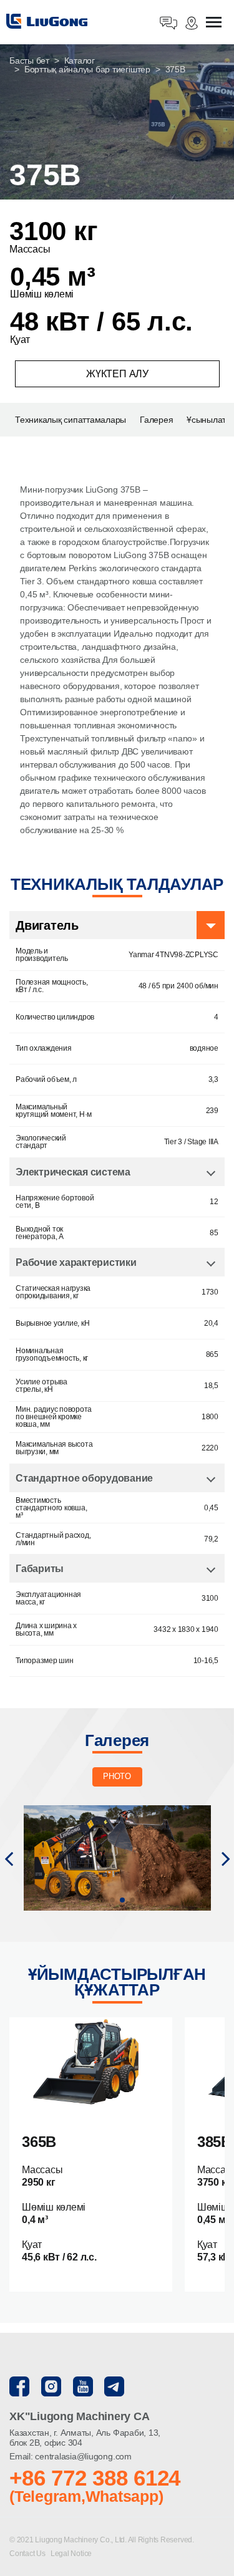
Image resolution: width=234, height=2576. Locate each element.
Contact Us (28, 2554)
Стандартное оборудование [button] (84, 1478)
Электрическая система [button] (73, 1172)
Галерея (156, 420)
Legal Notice (71, 2554)
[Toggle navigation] (214, 23)
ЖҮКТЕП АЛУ (117, 374)
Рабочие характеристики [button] (76, 1262)
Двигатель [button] (47, 925)
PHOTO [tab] (117, 1776)
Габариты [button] (40, 1569)
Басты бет (29, 60)
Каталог (80, 60)
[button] (8, 1858)
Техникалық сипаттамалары (71, 420)
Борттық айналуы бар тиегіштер (87, 69)
